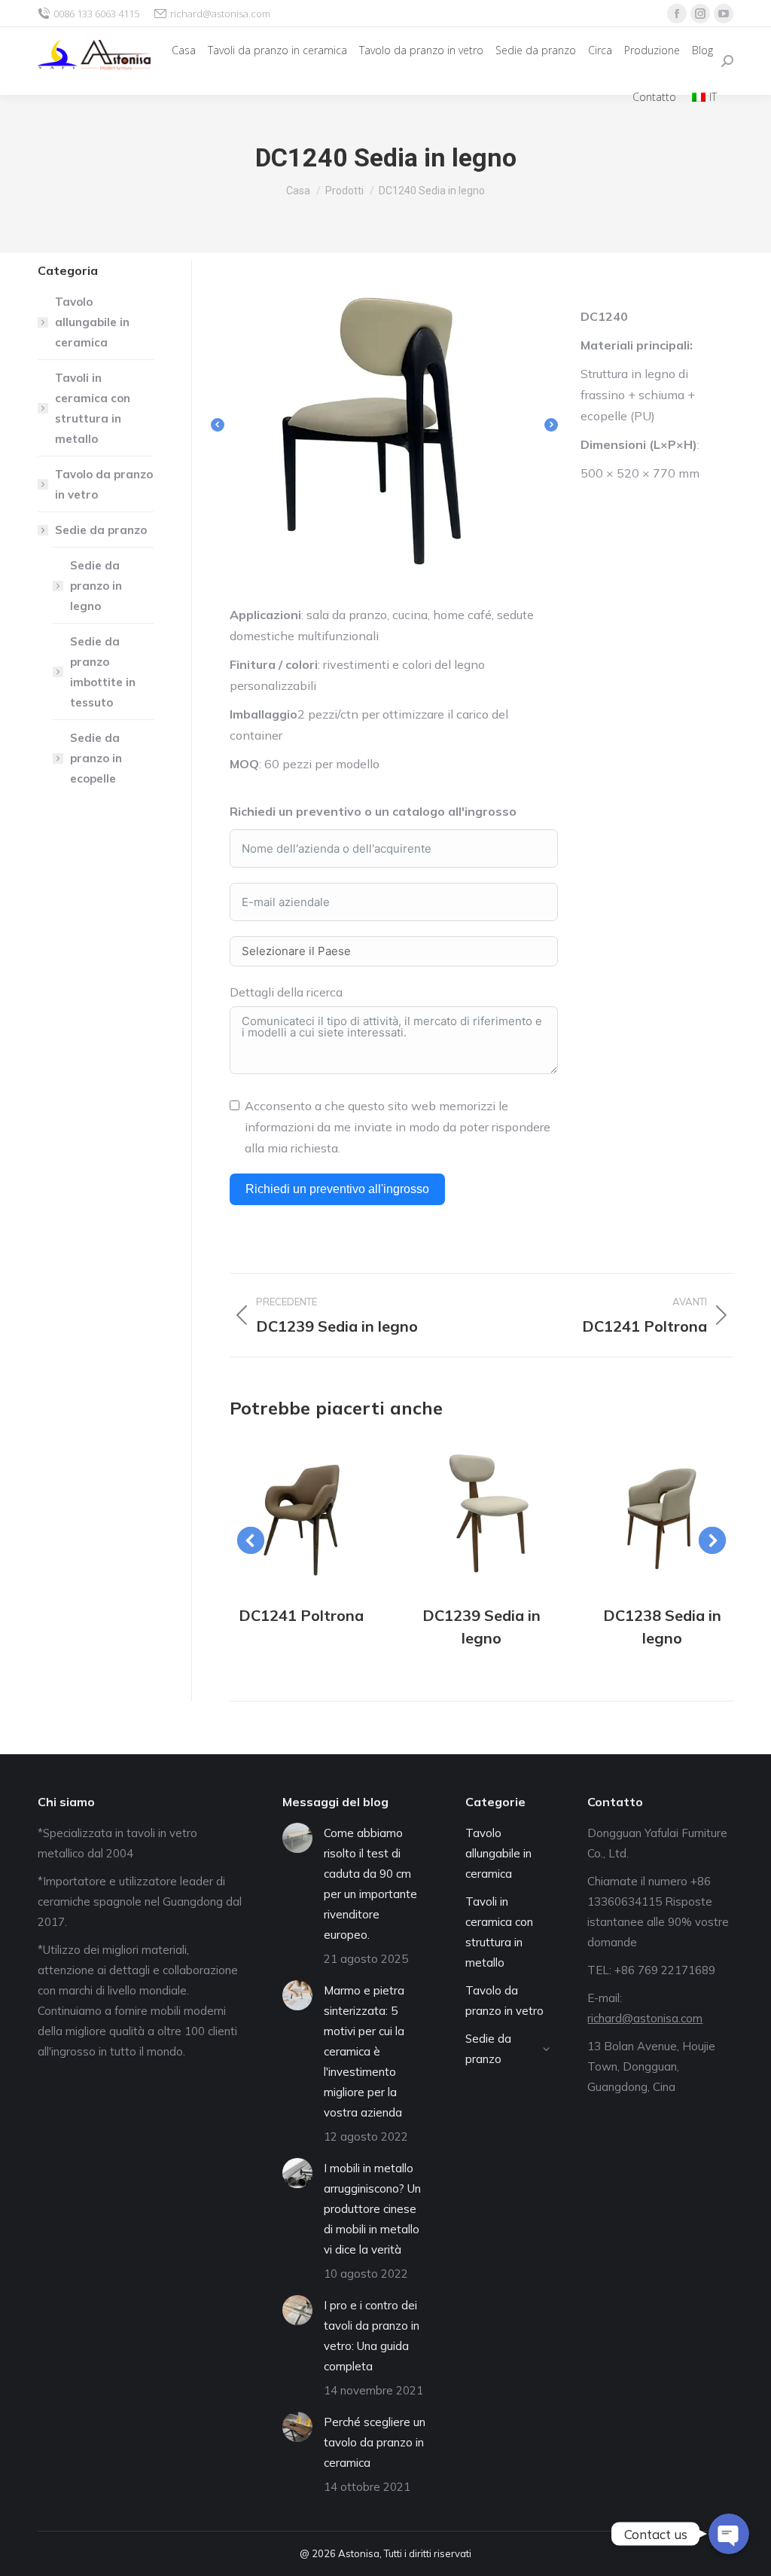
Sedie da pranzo (101, 530)
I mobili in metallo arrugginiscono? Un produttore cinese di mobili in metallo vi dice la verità (372, 2209)
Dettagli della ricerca (286, 992)
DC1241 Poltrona (301, 1615)
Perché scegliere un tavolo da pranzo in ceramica (375, 2442)
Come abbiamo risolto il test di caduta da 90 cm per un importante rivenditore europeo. (370, 1884)
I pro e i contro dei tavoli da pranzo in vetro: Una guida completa (372, 2336)
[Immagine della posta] (301, 1515)
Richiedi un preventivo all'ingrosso (337, 1189)
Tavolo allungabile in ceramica (92, 322)
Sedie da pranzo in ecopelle (96, 758)
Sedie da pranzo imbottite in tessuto (103, 672)
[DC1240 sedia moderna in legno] (393, 425)
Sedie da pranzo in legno (96, 586)
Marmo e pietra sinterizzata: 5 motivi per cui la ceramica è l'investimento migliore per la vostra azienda (364, 2051)
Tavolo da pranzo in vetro (104, 484)
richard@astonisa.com (220, 14)
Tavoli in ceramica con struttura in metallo (93, 408)
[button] (218, 425)
